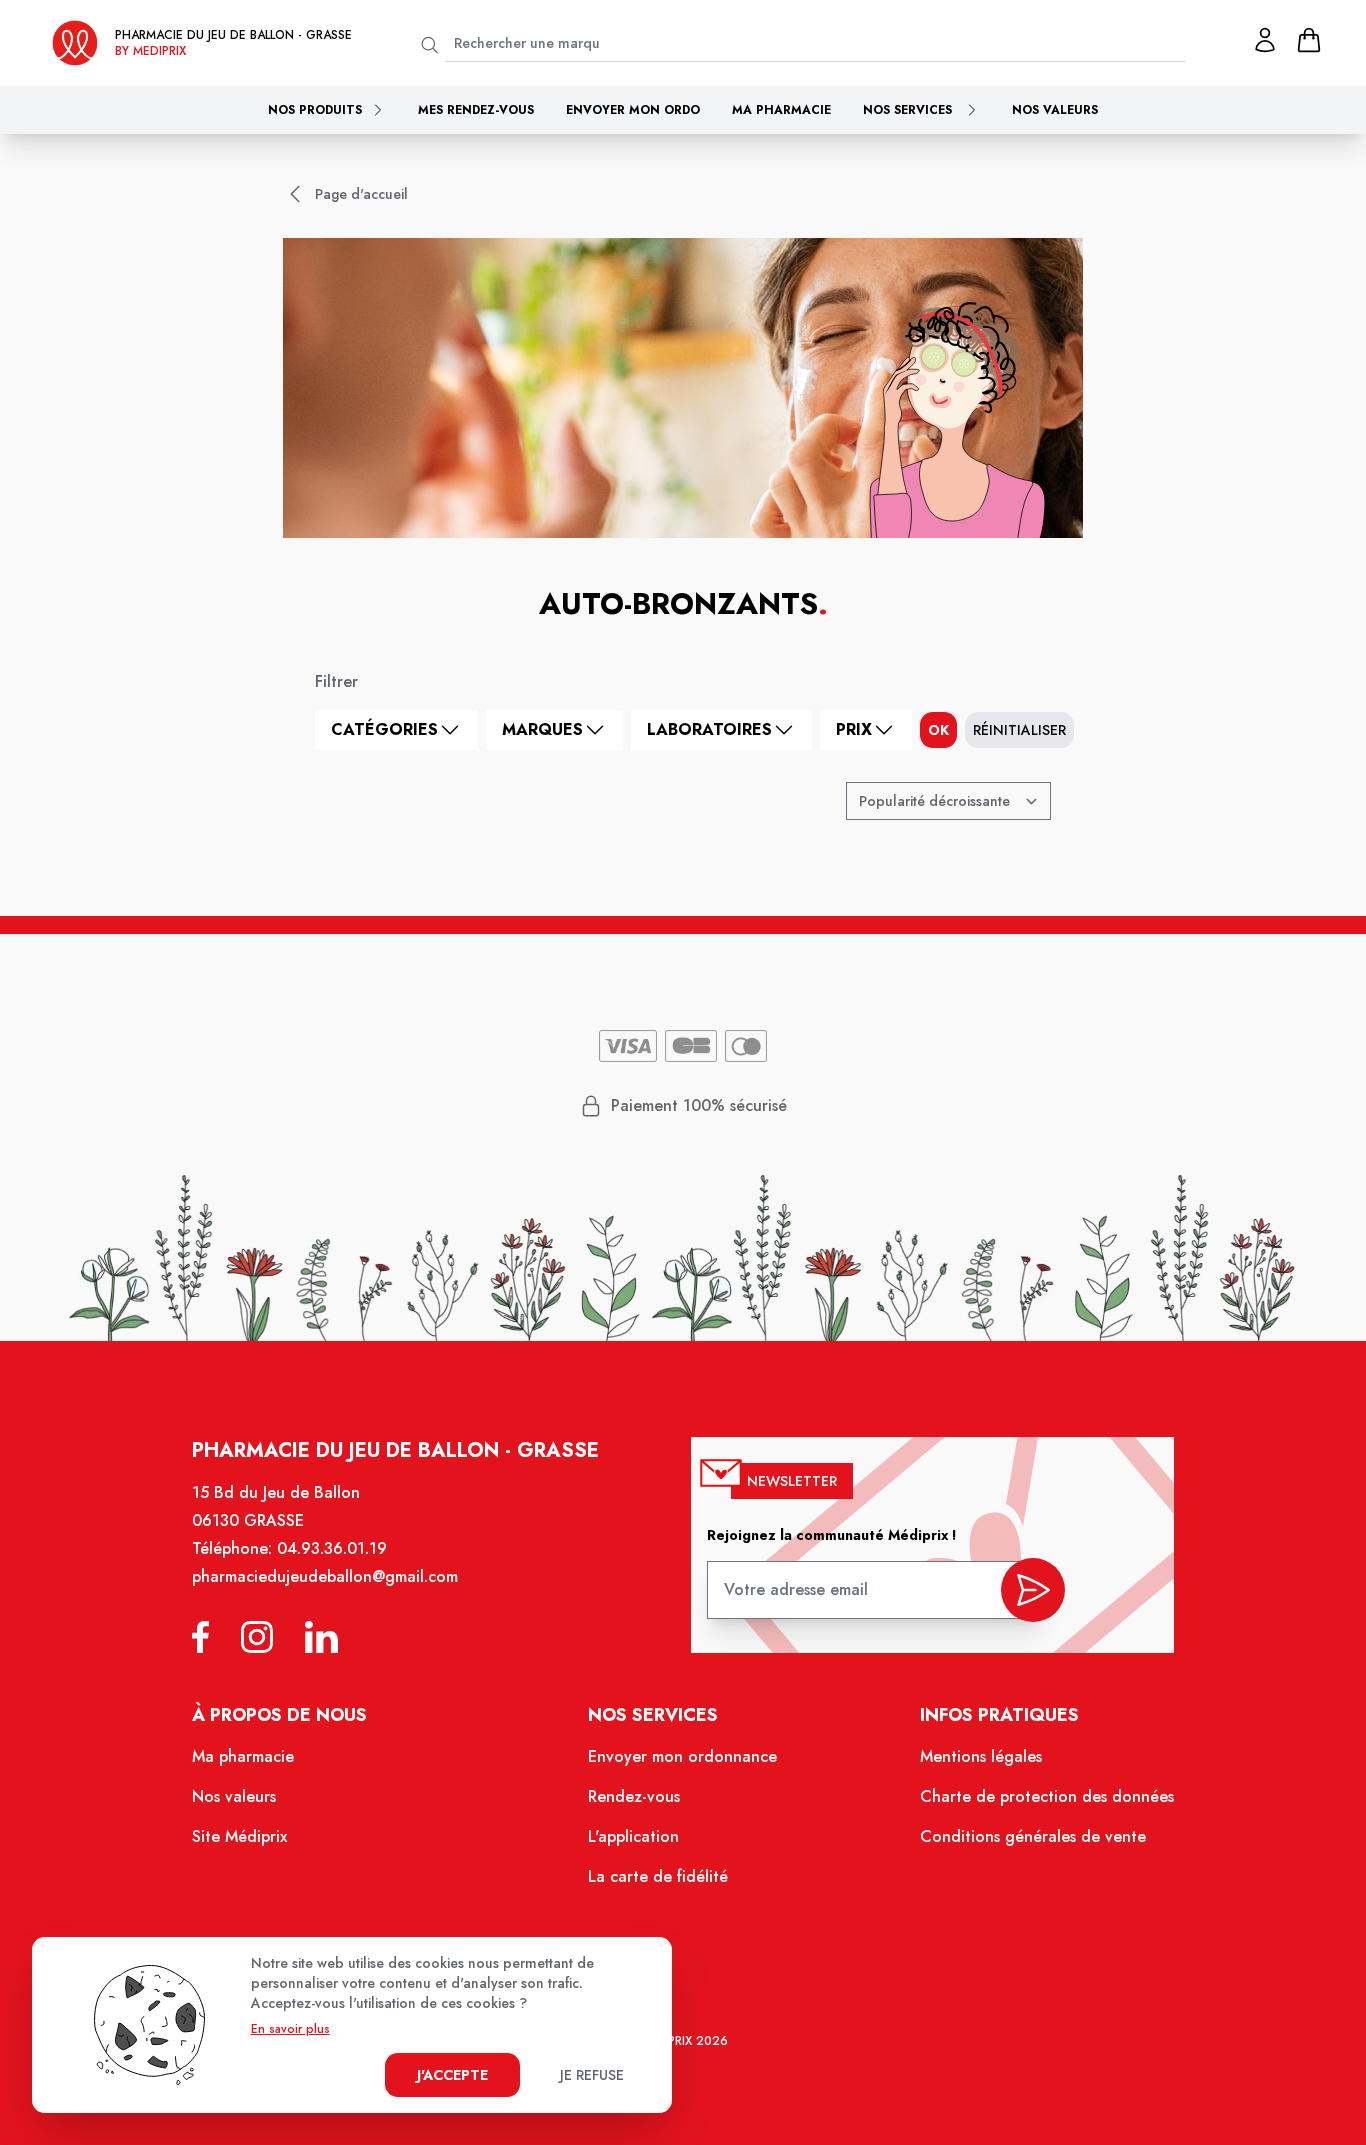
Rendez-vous (634, 1796)
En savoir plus (290, 2029)
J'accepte (452, 2075)
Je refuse (592, 2075)
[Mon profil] (1265, 40)
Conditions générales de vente (1033, 1836)
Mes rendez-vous (476, 110)
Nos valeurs (1055, 110)
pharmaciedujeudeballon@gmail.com (325, 1576)
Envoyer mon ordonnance (682, 1756)
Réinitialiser (1019, 730)
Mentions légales (981, 1756)
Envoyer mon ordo (633, 110)
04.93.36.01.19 (332, 1548)
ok (938, 730)
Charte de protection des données (1047, 1796)
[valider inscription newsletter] (1033, 1590)
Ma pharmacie (781, 110)
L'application (633, 1836)
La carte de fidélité (658, 1876)
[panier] (1309, 40)
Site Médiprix (239, 1836)
